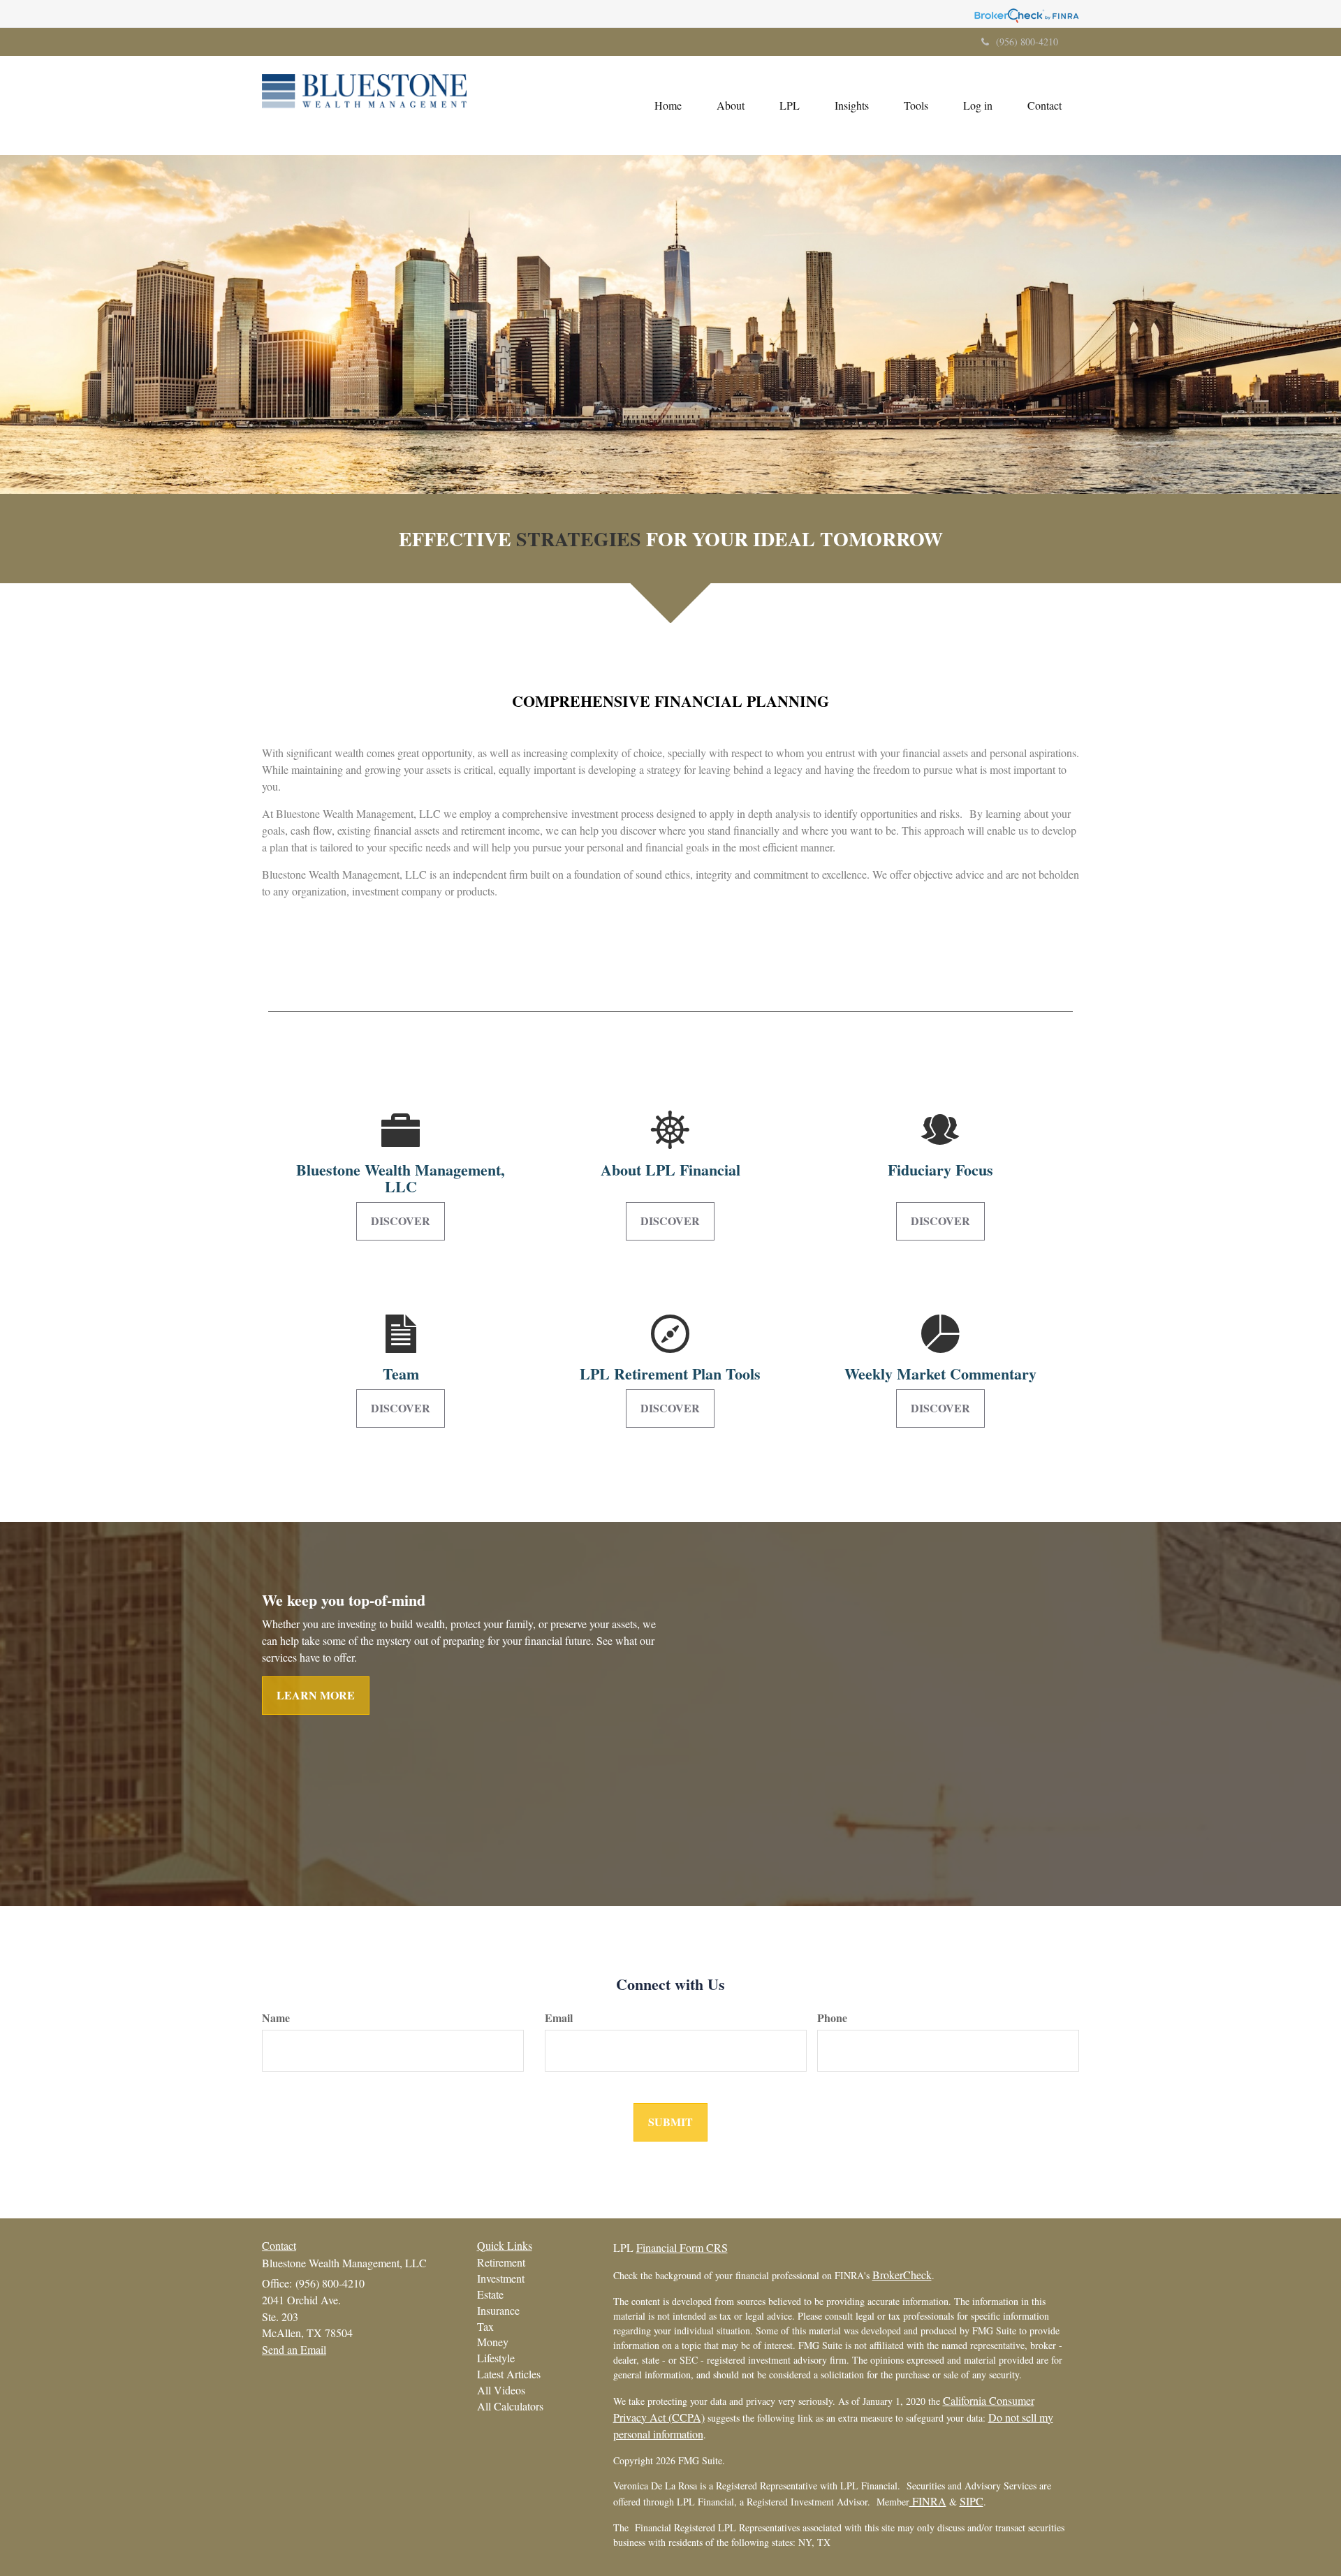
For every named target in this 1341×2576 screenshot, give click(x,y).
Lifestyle (496, 2358)
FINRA (928, 2501)
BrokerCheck (902, 2275)
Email (559, 2018)
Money (493, 2342)
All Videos (501, 2390)
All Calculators (510, 2406)
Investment (501, 2278)
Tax (485, 2326)
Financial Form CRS (682, 2247)
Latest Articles (509, 2374)
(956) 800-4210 (1027, 42)
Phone (832, 2018)
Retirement (501, 2262)
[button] (731, 105)
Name (276, 2018)
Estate (490, 2294)
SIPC (972, 2501)
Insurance (498, 2310)
